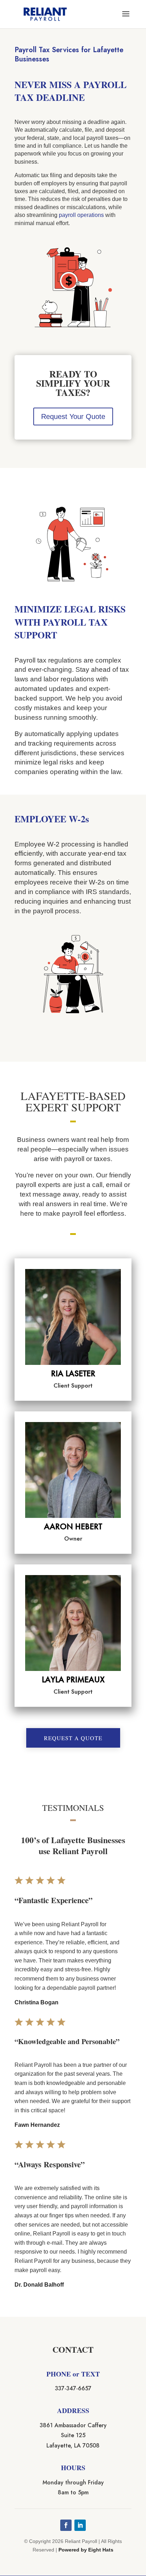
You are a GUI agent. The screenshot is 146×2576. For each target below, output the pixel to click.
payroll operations (81, 215)
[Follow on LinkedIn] (80, 2525)
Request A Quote (73, 1738)
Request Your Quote (73, 416)
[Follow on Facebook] (66, 2525)
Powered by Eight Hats (86, 2550)
